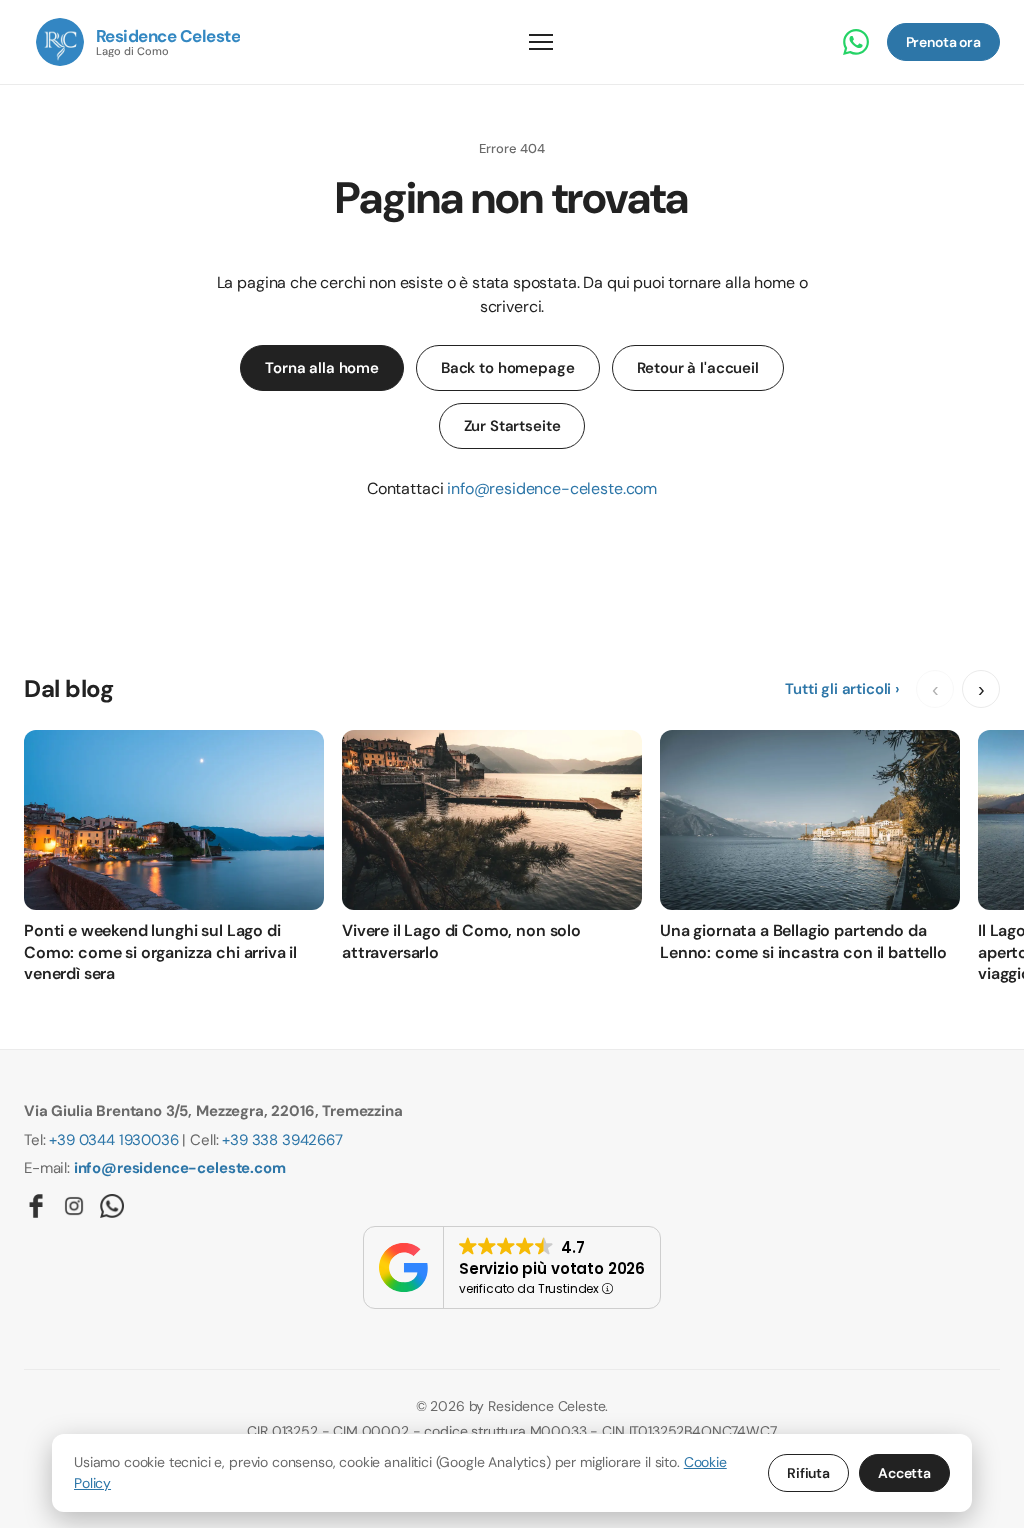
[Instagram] (74, 1206)
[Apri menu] (541, 42)
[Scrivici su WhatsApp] (856, 42)
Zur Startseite (512, 426)
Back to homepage (508, 368)
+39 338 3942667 (282, 1140)
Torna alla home (322, 368)
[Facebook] (36, 1206)
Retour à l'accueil (698, 368)
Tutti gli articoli (838, 689)
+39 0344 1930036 (113, 1140)
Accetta (904, 1473)
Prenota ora (943, 42)
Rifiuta (808, 1473)
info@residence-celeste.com (552, 488)
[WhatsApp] (112, 1206)
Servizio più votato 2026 (552, 1268)
